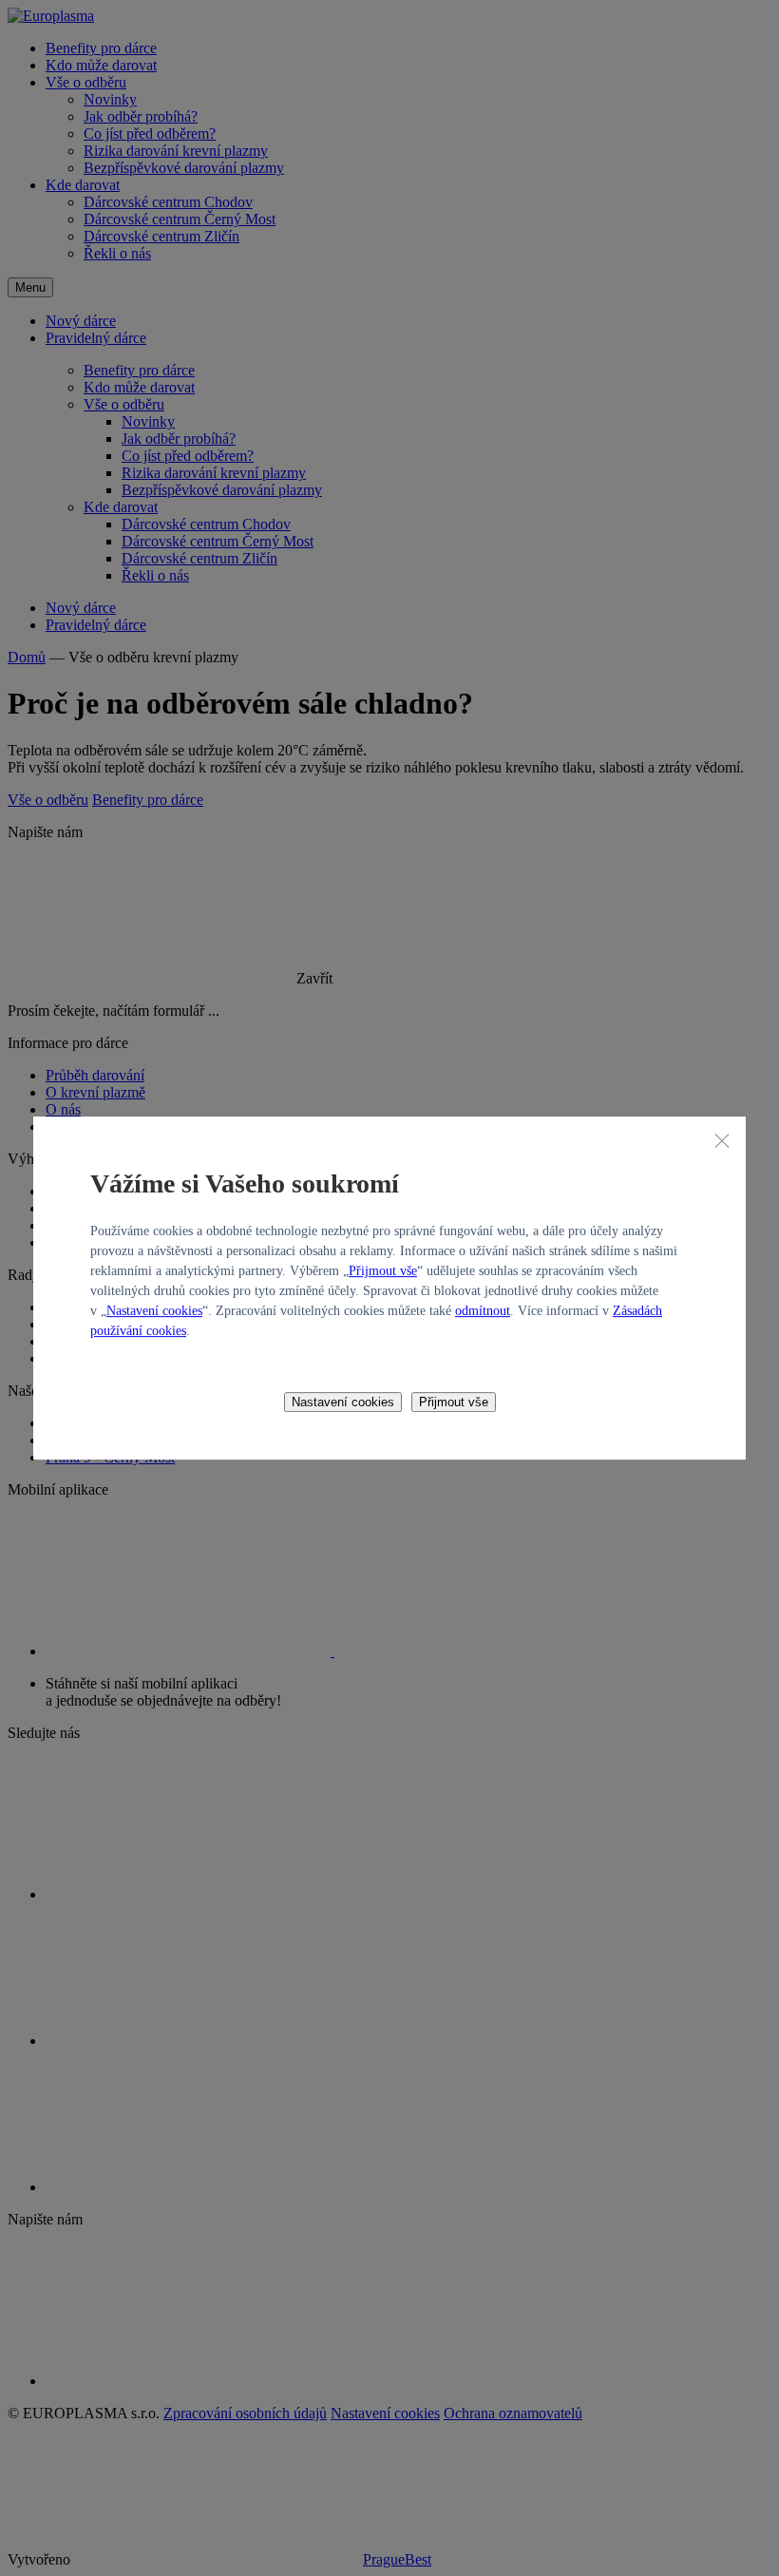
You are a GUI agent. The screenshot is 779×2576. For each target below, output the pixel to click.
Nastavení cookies (154, 1311)
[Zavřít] (722, 1140)
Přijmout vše (383, 1271)
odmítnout (483, 1311)
